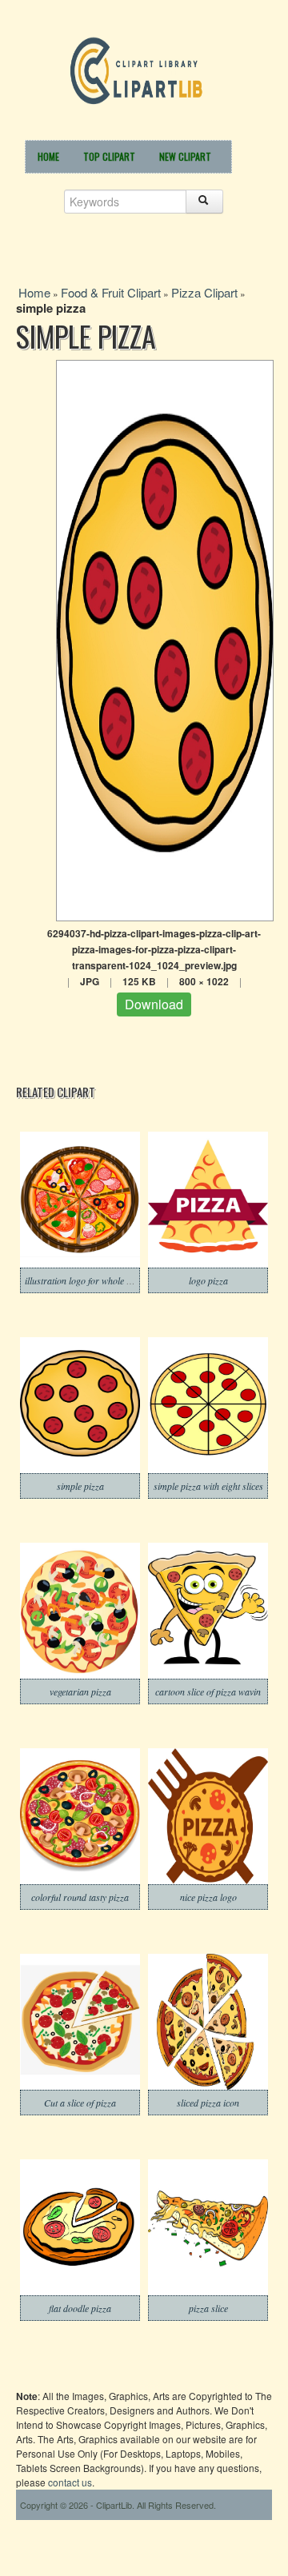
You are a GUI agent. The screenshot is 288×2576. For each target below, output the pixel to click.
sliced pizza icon (208, 2103)
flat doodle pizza (80, 2308)
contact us (70, 2482)
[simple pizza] (165, 639)
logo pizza (208, 1280)
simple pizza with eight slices (208, 1486)
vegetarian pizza (80, 1691)
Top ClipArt (109, 156)
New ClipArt (185, 156)
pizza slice (208, 2308)
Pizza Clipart (204, 292)
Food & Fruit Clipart (111, 292)
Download (154, 1004)
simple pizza (80, 1486)
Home (48, 156)
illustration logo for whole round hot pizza (106, 1280)
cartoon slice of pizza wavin (208, 1691)
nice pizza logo (208, 1897)
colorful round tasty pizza (80, 1897)
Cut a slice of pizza (80, 2103)
